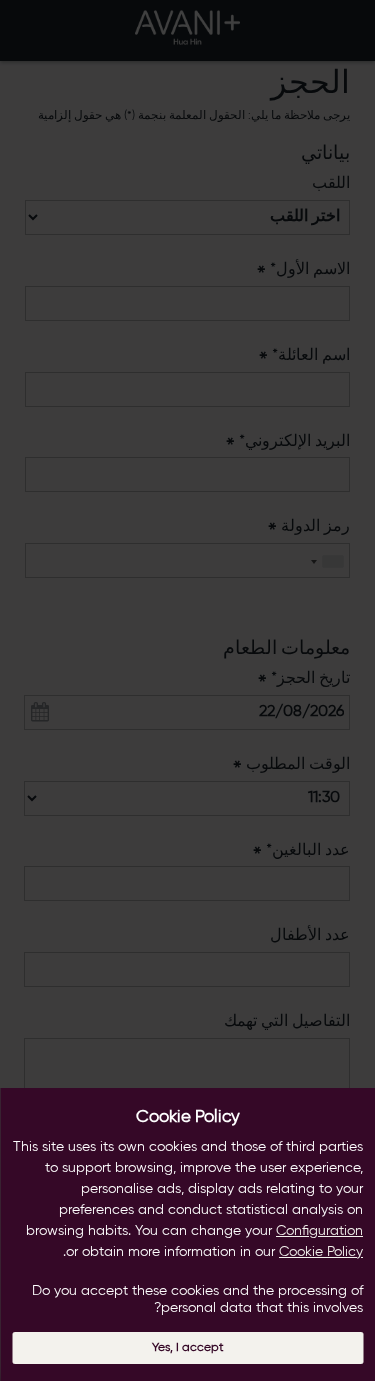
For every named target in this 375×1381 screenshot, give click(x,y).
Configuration (319, 1231)
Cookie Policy (321, 1252)
